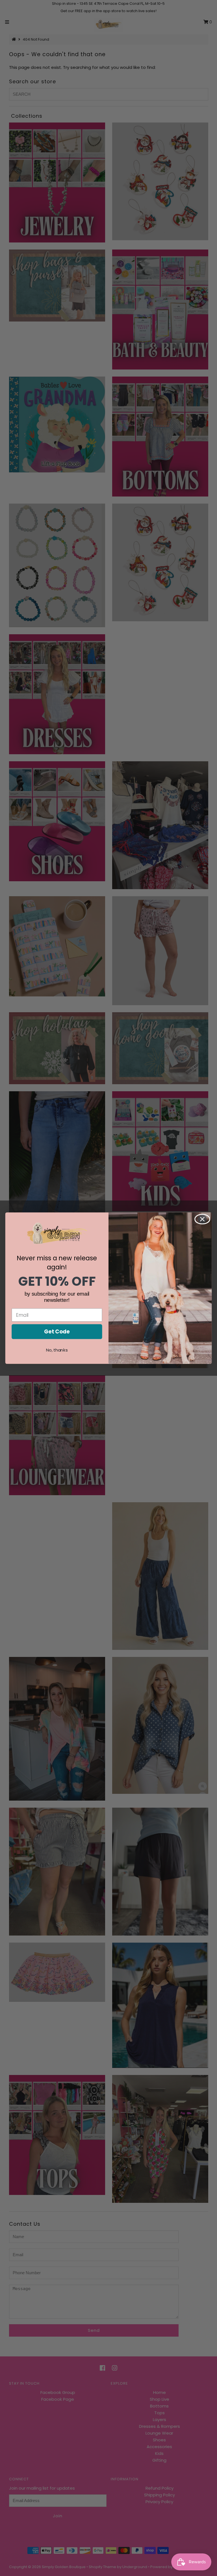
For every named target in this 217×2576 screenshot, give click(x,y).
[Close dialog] (202, 1219)
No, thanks (57, 1350)
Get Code (57, 1331)
